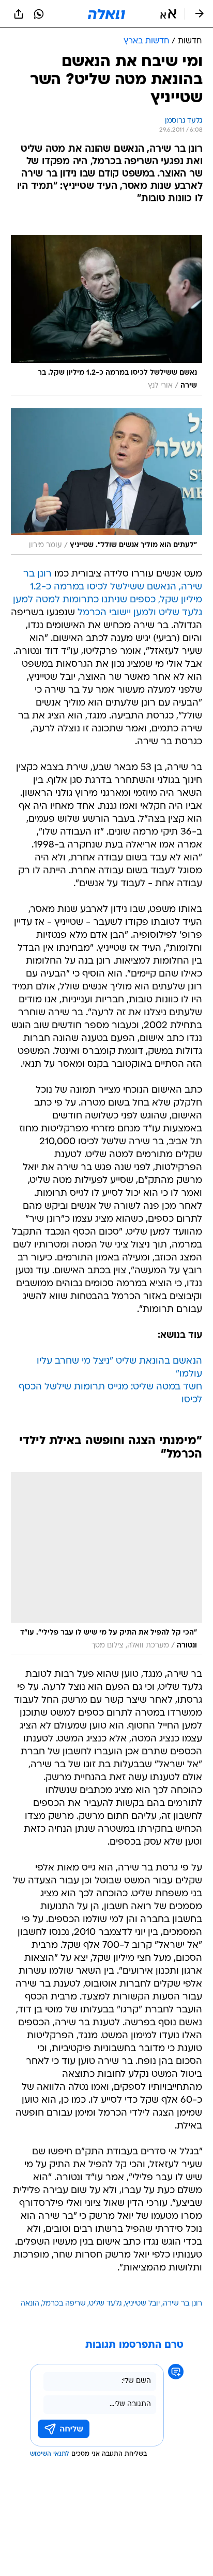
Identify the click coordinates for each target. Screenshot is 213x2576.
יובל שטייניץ (142, 2304)
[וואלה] (106, 14)
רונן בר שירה (182, 2304)
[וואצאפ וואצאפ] (39, 14)
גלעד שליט (105, 2304)
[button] (168, 14)
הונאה (30, 2304)
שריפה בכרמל (64, 2304)
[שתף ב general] (19, 14)
